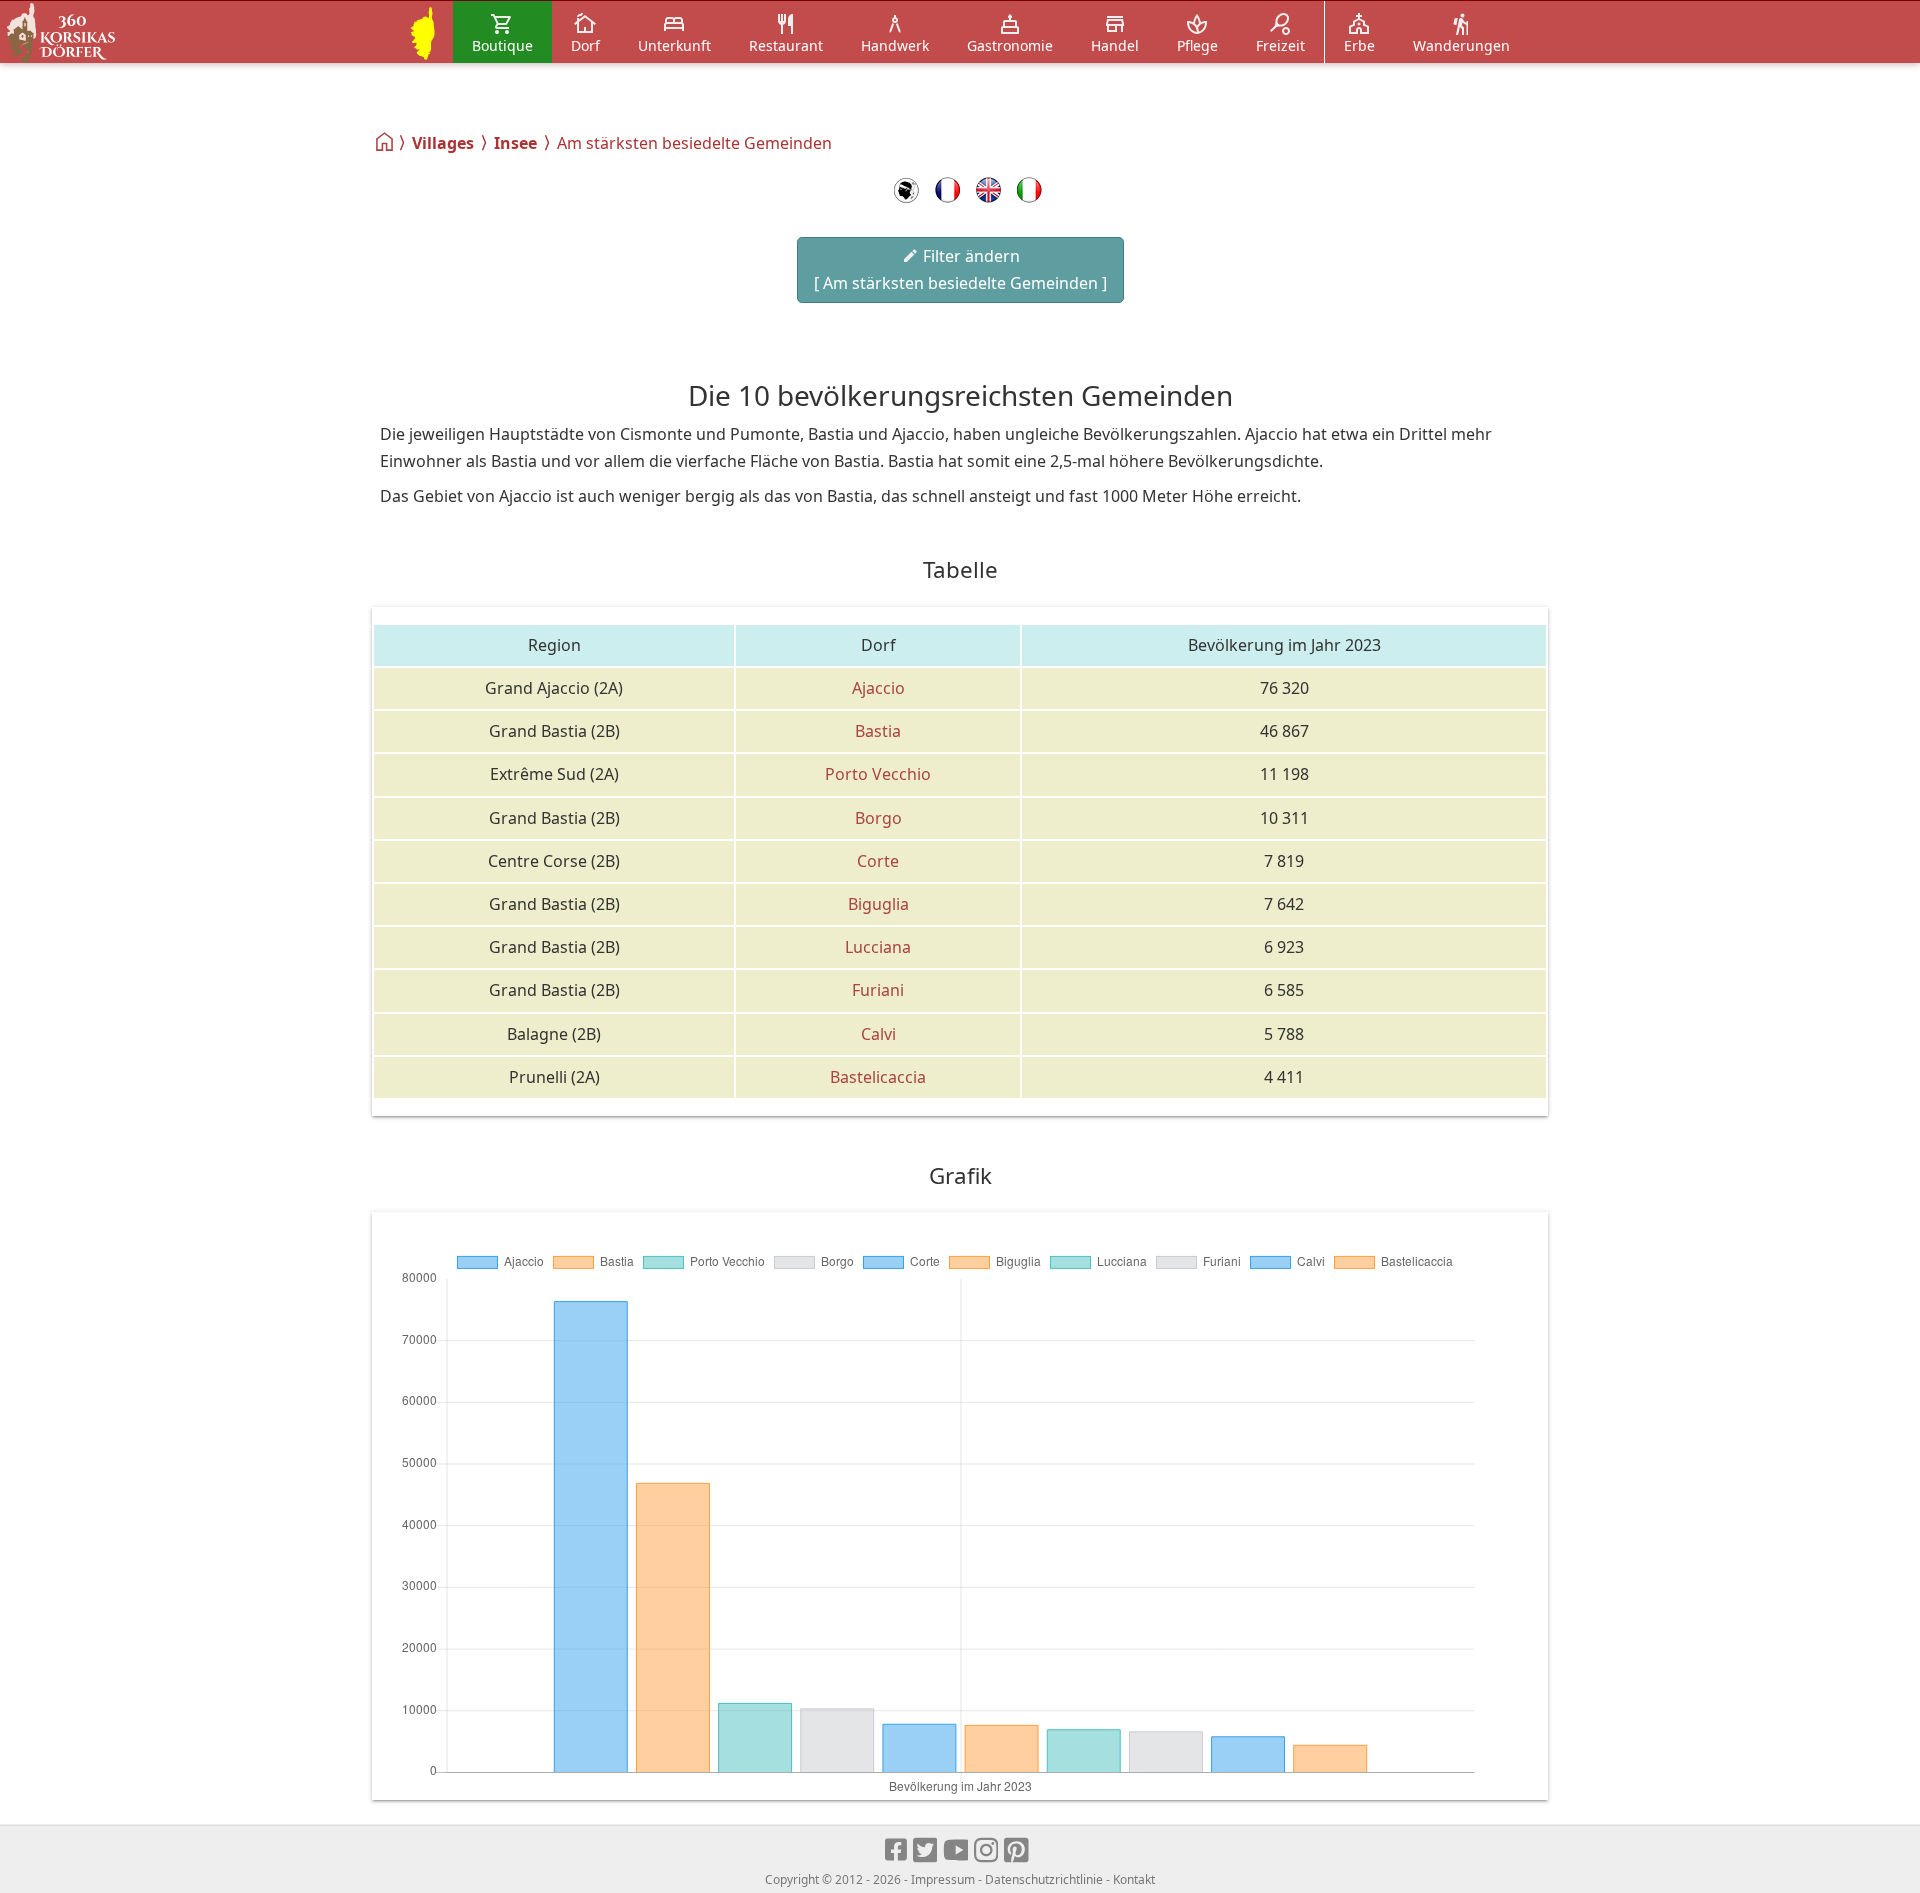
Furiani (878, 990)
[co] (906, 190)
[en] (988, 190)
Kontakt (1134, 1879)
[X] (926, 1851)
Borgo (878, 818)
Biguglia (878, 904)
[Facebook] (897, 1851)
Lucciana (878, 947)
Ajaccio (878, 688)
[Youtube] (956, 1851)
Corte (878, 861)
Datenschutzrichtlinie (1044, 1879)
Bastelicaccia (878, 1077)
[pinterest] (1017, 1851)
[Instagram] (987, 1851)
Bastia (878, 731)
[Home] (385, 142)
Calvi (878, 1034)
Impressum (943, 1879)
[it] (1029, 190)
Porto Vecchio (878, 774)
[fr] (947, 190)
